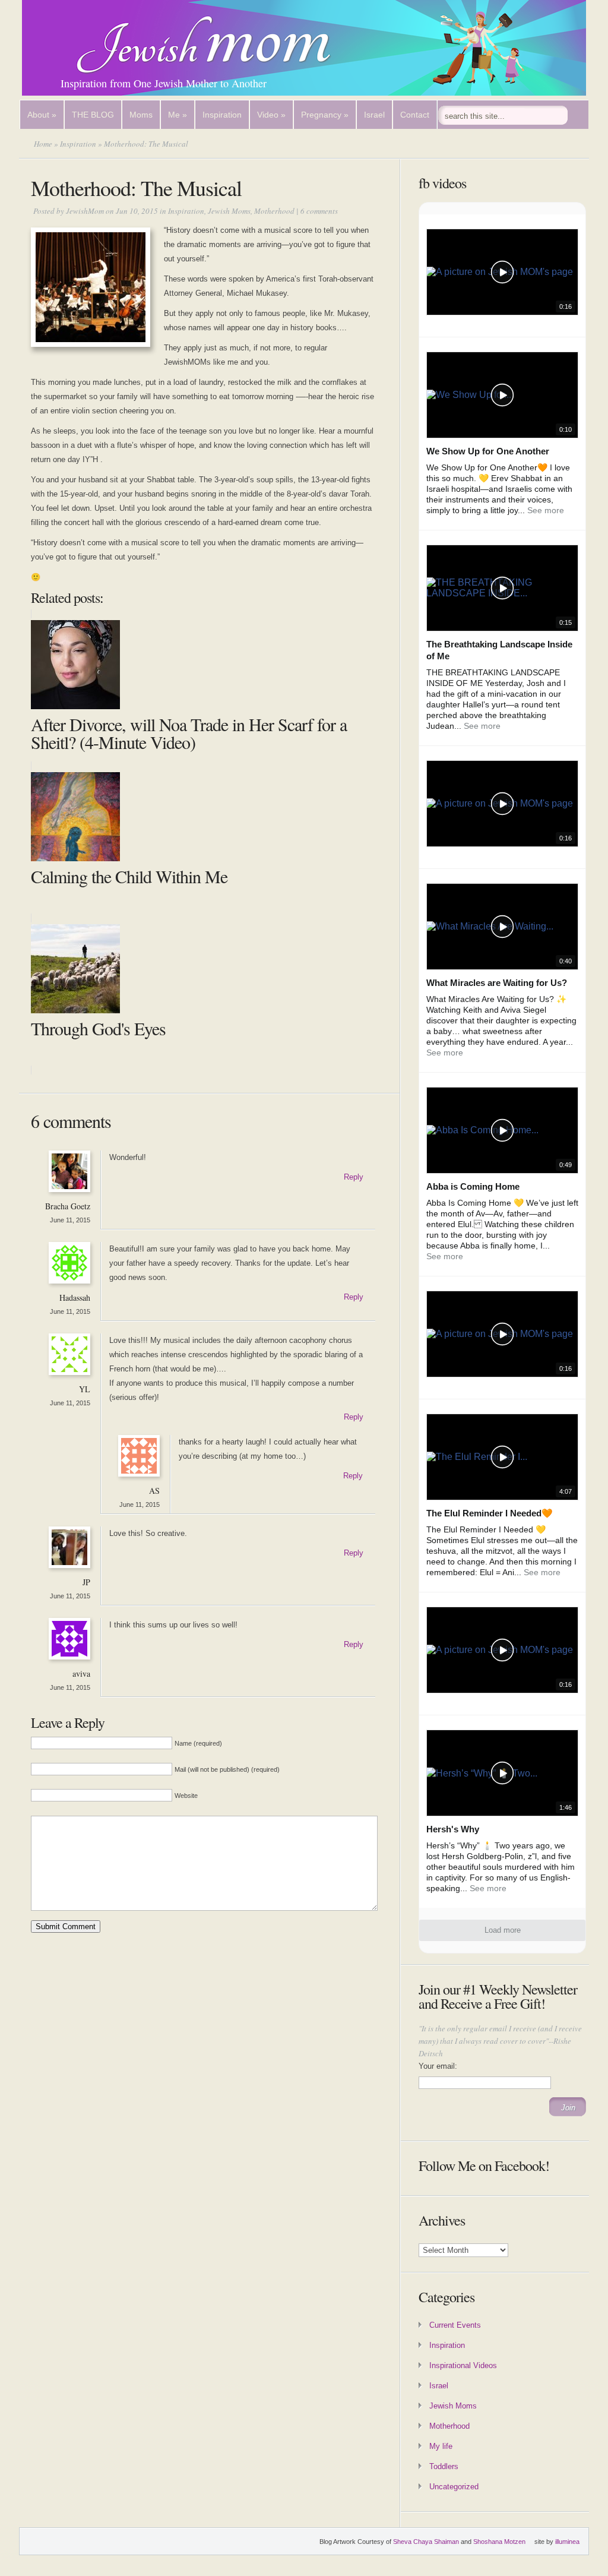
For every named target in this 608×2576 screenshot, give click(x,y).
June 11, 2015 (70, 1220)
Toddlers (444, 2466)
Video (271, 115)
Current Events (455, 2325)
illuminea (567, 2542)
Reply (354, 1177)
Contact (415, 115)
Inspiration (222, 115)
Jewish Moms (229, 211)
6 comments (319, 211)
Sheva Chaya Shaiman (426, 2542)
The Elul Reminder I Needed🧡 (490, 1513)
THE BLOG (93, 115)
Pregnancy (325, 115)
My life (441, 2446)
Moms (141, 115)
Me (178, 115)
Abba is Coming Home (473, 1186)
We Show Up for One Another (488, 451)
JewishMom (85, 211)
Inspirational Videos (463, 2365)
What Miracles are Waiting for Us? (497, 983)
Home (43, 144)
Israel (374, 115)
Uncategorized (454, 2487)
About (42, 115)
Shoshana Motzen (499, 2542)
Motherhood (274, 211)
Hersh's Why (453, 1829)
